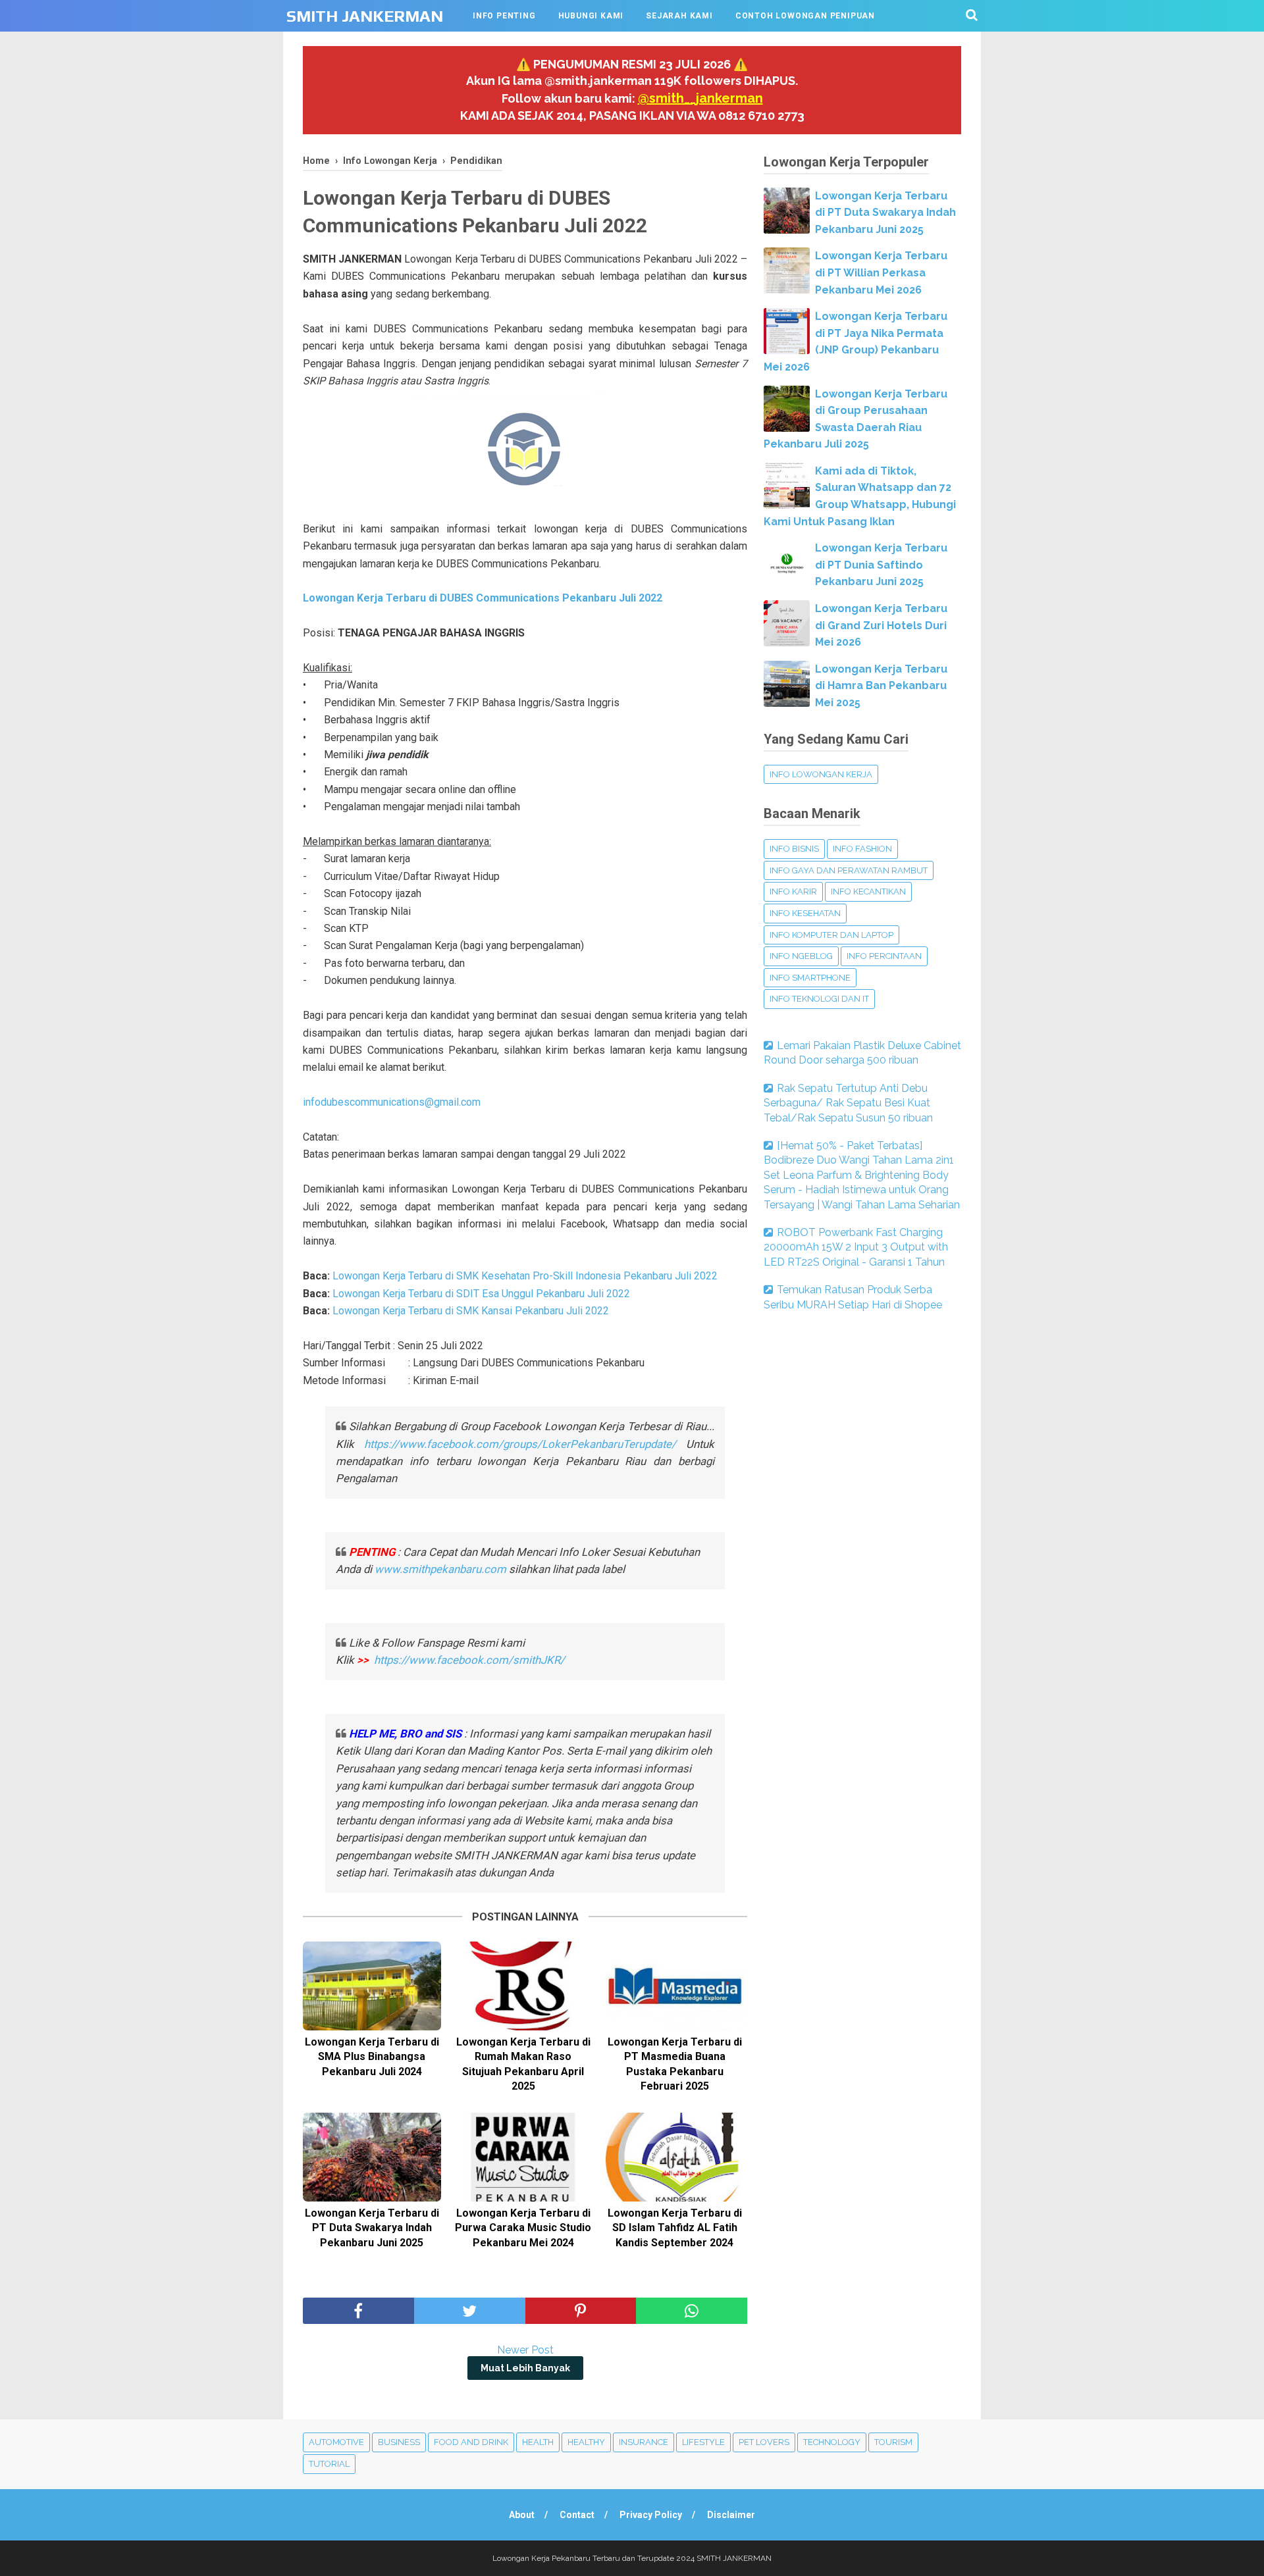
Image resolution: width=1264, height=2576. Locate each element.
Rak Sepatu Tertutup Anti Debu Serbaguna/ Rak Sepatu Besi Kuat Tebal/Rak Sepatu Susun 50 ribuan (848, 1103)
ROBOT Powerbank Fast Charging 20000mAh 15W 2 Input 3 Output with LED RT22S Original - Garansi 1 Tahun (856, 1247)
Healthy (586, 2442)
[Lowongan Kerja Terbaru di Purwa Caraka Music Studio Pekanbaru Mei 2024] (523, 2157)
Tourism (893, 2442)
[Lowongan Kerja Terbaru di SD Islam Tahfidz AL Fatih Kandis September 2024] (675, 2157)
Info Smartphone (810, 978)
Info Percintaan (884, 956)
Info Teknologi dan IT (819, 999)
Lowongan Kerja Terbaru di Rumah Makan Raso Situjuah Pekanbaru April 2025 (523, 2064)
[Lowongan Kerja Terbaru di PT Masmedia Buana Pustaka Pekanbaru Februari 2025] (675, 1986)
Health (538, 2442)
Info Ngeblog (801, 956)
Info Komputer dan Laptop (831, 935)
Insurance (644, 2442)
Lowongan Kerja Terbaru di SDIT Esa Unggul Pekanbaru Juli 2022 (481, 1294)
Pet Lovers (764, 2442)
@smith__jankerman (700, 98)
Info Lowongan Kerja (821, 774)
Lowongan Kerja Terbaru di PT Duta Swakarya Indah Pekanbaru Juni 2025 (372, 2228)
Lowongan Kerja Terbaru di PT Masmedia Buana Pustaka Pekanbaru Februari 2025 (675, 2064)
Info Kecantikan (868, 891)
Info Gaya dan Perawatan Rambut (849, 870)
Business (399, 2442)
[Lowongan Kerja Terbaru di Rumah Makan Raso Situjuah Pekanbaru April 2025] (523, 1986)
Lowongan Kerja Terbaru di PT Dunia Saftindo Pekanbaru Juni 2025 (881, 565)
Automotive (336, 2442)
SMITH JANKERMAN (365, 16)
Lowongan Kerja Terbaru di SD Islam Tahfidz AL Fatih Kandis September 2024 (675, 2228)
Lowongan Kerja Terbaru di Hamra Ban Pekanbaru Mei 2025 (881, 686)
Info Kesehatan (805, 913)
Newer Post (525, 2350)
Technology (832, 2442)
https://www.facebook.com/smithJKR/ (471, 1660)
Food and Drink (471, 2442)
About (522, 2515)
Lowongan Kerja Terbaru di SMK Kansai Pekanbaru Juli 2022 (471, 1311)
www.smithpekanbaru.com (440, 1569)
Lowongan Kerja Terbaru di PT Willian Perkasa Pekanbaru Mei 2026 (881, 272)
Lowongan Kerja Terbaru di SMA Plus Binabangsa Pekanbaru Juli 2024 (372, 2057)
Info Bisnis (794, 849)
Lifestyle (703, 2442)
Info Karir (793, 891)
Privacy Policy (651, 2515)
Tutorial (329, 2464)
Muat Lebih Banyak (525, 2368)
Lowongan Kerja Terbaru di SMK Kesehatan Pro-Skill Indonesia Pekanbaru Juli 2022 (525, 1276)
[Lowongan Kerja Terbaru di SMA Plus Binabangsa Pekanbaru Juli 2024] (372, 1986)
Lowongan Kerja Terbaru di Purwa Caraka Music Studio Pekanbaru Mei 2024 (523, 2228)
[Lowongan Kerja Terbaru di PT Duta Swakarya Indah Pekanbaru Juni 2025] (372, 2157)
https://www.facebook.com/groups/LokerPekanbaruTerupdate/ (520, 1444)
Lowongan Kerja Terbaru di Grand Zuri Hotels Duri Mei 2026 (881, 625)
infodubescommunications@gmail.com (392, 1102)
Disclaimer (731, 2515)
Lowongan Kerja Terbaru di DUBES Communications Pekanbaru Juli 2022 (483, 598)
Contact (577, 2515)
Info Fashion (862, 849)
